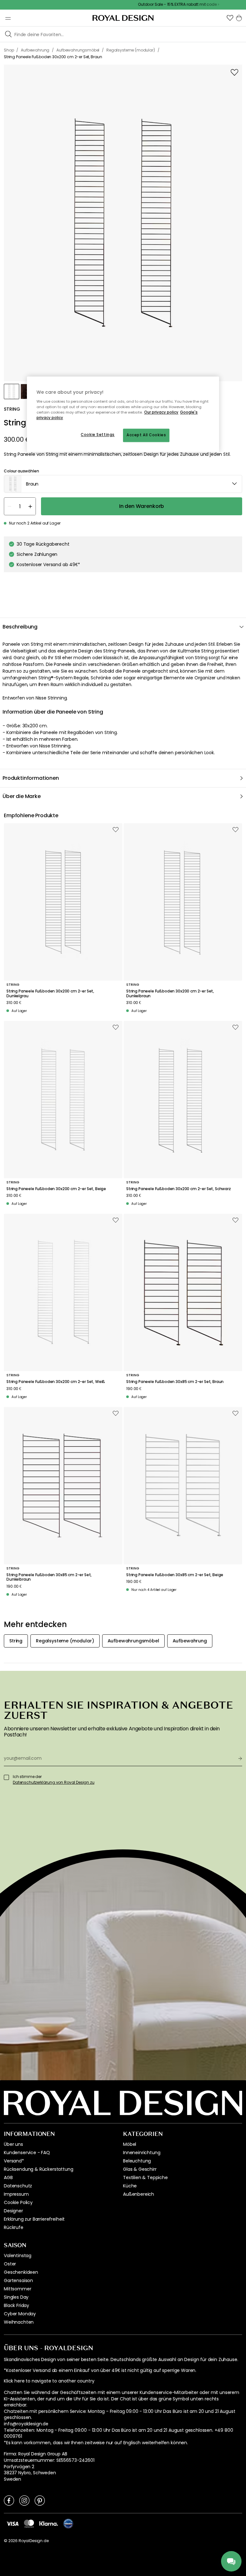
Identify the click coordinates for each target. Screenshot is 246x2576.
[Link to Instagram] (24, 2500)
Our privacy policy (161, 412)
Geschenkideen (21, 2272)
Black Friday (16, 2305)
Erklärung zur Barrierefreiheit (34, 2219)
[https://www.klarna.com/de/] (49, 2524)
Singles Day (16, 2297)
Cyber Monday (20, 2314)
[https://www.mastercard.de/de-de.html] (29, 2524)
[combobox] (123, 484)
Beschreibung (20, 627)
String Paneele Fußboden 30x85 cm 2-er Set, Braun (175, 1382)
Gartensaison (18, 2280)
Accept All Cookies (146, 435)
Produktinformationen (31, 778)
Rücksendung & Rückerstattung (39, 2169)
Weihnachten (19, 2322)
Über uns (13, 2144)
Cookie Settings (98, 435)
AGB (8, 2177)
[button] (230, 18)
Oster (10, 2264)
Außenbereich (139, 2194)
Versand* (14, 2161)
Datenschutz (18, 2186)
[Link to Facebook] (9, 2500)
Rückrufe (14, 2227)
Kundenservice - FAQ (27, 2153)
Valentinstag (18, 2256)
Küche (130, 2186)
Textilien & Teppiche (145, 2177)
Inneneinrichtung (142, 2153)
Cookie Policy (18, 2202)
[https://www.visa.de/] (12, 2524)
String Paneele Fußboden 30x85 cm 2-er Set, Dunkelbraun (49, 1577)
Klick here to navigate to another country (49, 2381)
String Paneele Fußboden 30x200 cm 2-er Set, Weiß (56, 1382)
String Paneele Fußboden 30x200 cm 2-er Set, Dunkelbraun (170, 994)
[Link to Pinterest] (40, 2500)
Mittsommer (17, 2289)
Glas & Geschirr (140, 2169)
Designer (13, 2211)
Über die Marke (22, 796)
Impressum (16, 2194)
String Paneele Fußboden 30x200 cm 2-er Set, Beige (56, 1189)
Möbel (130, 2144)
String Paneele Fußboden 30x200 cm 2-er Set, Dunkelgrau (50, 994)
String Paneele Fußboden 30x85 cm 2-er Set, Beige (175, 1575)
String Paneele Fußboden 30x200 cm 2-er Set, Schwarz (179, 1189)
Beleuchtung (137, 2161)
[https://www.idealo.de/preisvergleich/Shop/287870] (68, 2524)
